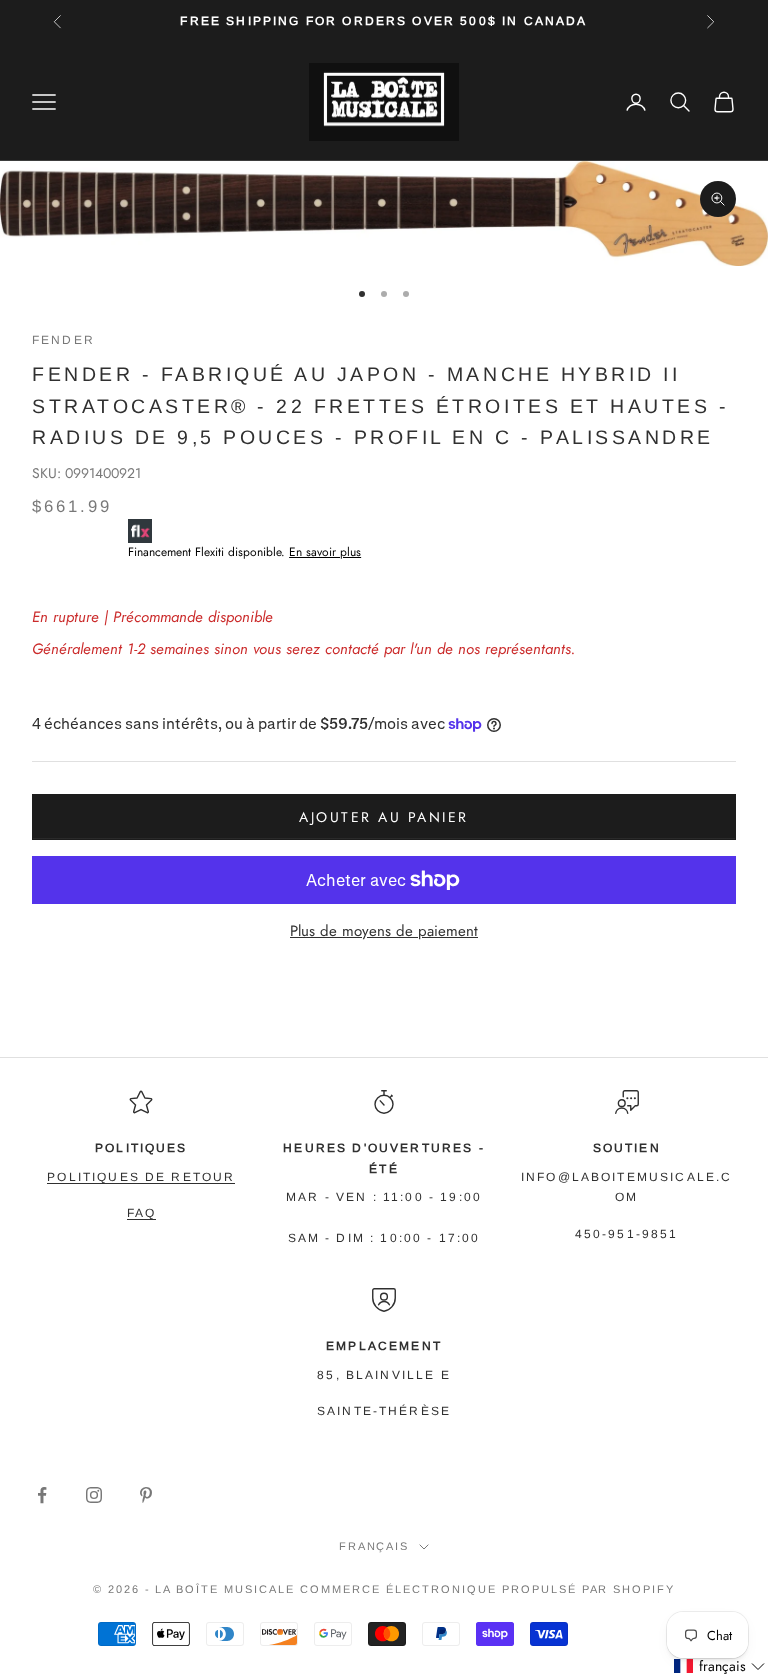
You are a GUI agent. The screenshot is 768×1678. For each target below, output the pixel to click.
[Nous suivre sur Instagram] (94, 1495)
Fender (63, 340)
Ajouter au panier (384, 817)
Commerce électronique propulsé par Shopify (487, 1589)
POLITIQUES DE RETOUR (141, 1177)
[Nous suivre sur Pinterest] (146, 1495)
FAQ (141, 1213)
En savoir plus (325, 552)
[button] (720, 1666)
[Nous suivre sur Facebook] (42, 1495)
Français (374, 1546)
